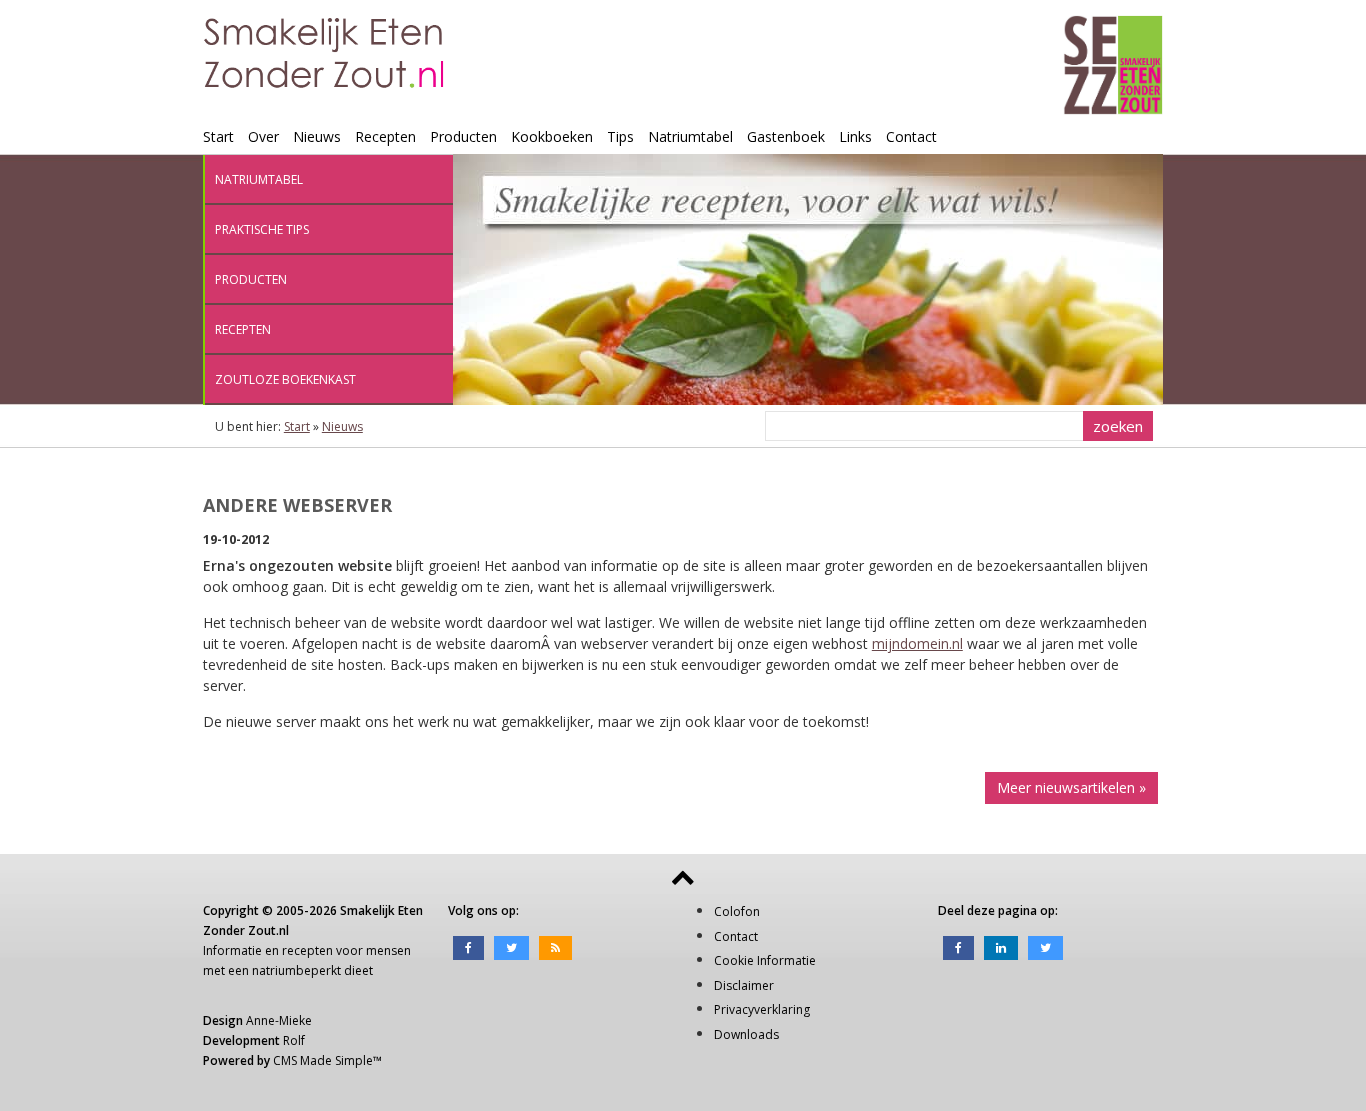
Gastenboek (786, 136)
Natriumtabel (690, 136)
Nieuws (317, 136)
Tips (620, 136)
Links (855, 136)
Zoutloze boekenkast (285, 379)
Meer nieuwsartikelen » (1071, 787)
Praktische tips (262, 229)
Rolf (294, 1040)
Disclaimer (744, 985)
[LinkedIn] (1001, 946)
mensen (388, 950)
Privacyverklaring (762, 1009)
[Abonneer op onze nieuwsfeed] (555, 946)
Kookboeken (552, 136)
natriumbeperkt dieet (312, 970)
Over (263, 136)
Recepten (385, 136)
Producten (463, 136)
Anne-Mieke (279, 1020)
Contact (911, 136)
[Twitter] (511, 946)
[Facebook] (468, 946)
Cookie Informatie (765, 960)
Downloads (746, 1034)
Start (218, 136)
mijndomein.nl (917, 643)
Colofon (737, 911)
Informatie (232, 950)
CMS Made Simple (323, 1060)
